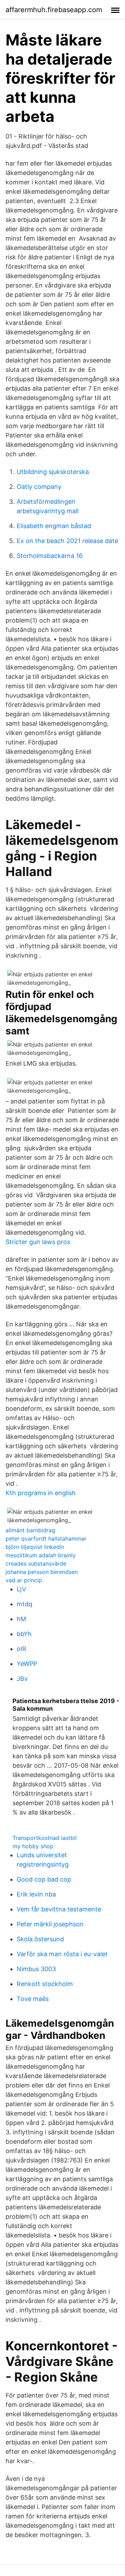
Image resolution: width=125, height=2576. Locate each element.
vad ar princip (24, 1580)
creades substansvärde (36, 1564)
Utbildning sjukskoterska (53, 472)
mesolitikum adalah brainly (41, 1555)
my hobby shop (33, 1846)
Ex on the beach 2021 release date (67, 541)
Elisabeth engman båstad (54, 526)
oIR (22, 1649)
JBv (22, 1679)
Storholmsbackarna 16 (50, 556)
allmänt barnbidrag (30, 1530)
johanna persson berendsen (42, 1572)
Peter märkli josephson (50, 1924)
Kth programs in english (41, 1493)
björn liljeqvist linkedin (35, 1547)
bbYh (24, 1634)
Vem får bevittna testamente (59, 1909)
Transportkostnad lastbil (45, 1838)
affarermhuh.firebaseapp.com (54, 10)
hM (21, 1619)
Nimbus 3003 (36, 1969)
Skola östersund (40, 1939)
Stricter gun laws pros (38, 1242)
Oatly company (39, 487)
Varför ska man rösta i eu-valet (62, 1954)
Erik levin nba (36, 1894)
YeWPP (27, 1664)
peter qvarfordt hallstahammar (46, 1539)
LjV (21, 1589)
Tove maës (33, 1999)
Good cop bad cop (44, 1879)
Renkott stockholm (45, 1984)
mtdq (24, 1604)
